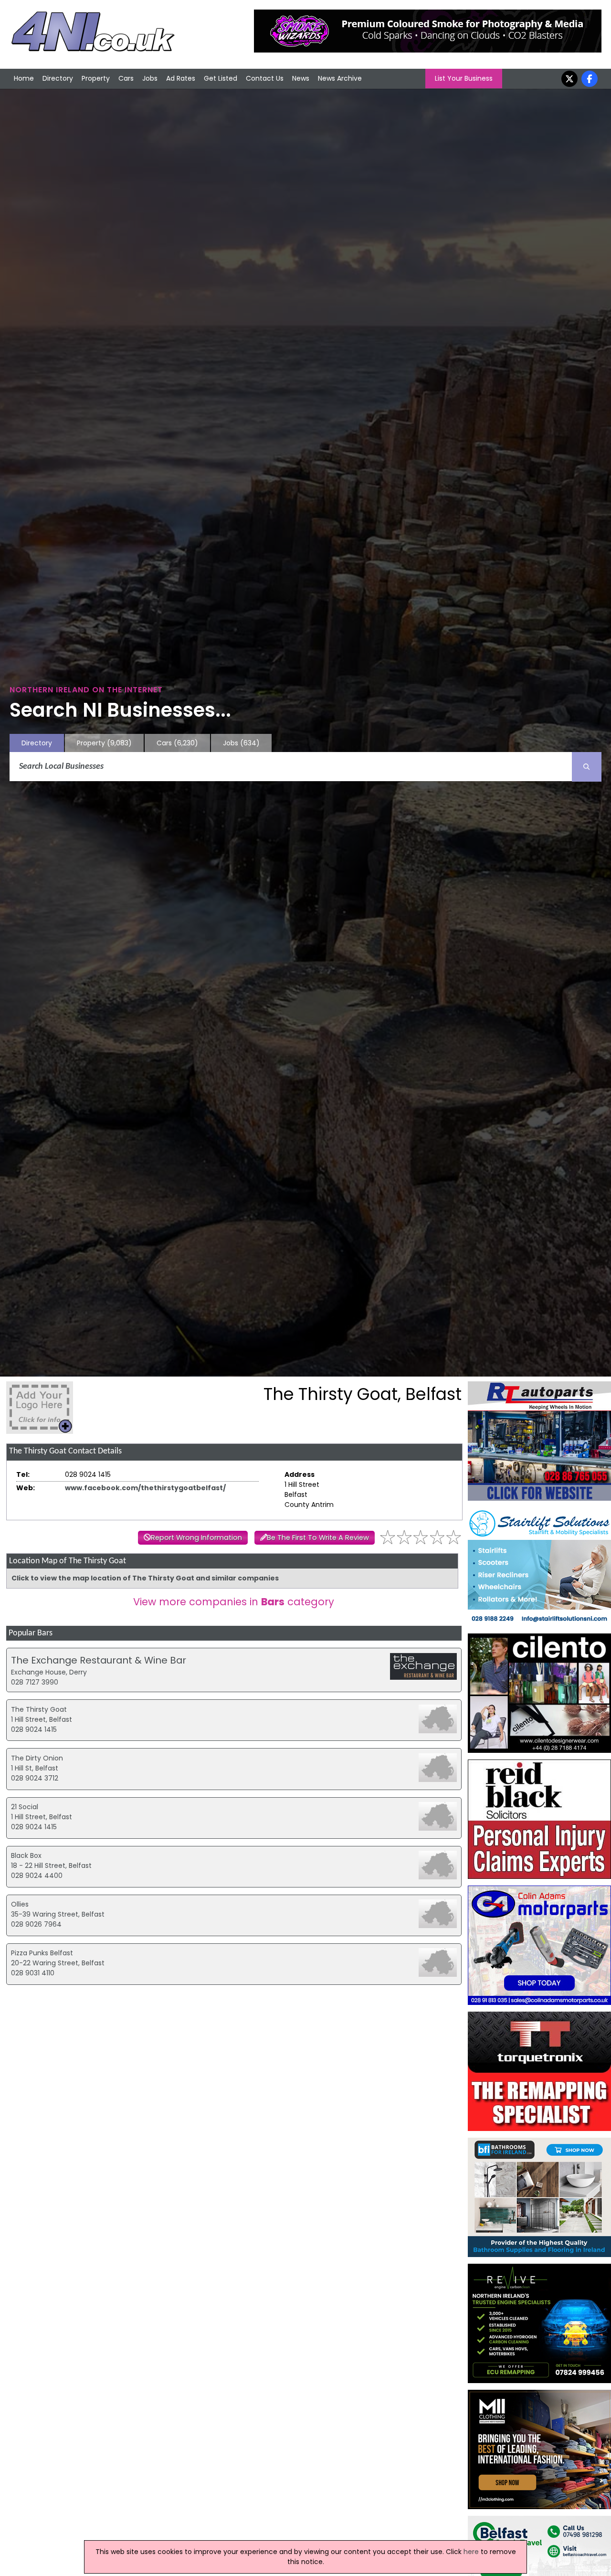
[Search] (587, 767)
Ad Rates (181, 78)
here (471, 2552)
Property (96, 78)
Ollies (20, 1904)
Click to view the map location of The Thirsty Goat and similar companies (145, 1578)
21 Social (25, 1807)
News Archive (340, 78)
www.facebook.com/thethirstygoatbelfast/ (145, 1488)
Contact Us (265, 78)
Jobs (150, 78)
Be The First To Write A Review (318, 1537)
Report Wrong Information (196, 1537)
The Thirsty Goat (39, 1709)
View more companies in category (234, 1602)
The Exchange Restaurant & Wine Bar (99, 1660)
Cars (126, 78)
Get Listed (221, 78)
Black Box (26, 1855)
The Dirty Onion (37, 1758)
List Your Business (464, 78)
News (301, 78)
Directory (58, 78)
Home (24, 78)
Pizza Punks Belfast (42, 1953)
